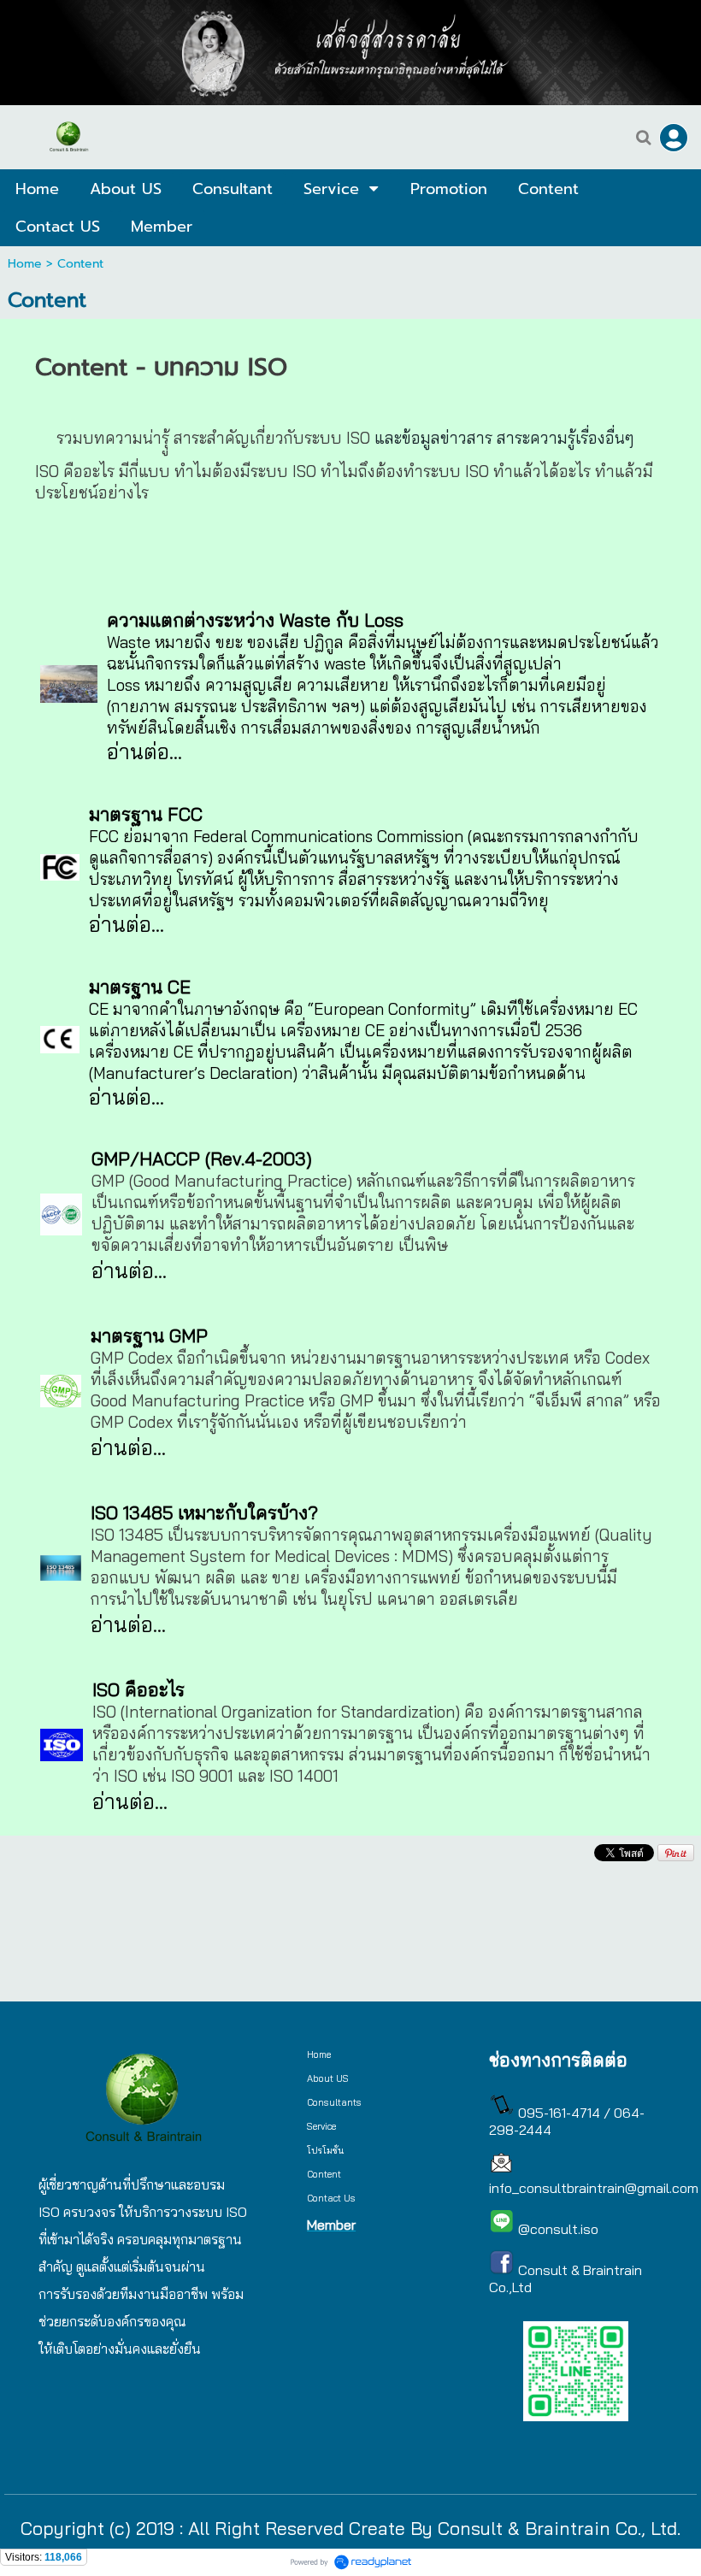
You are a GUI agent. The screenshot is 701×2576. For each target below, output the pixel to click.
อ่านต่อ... (128, 1447)
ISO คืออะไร (138, 1689)
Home (25, 264)
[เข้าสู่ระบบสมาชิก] (674, 138)
